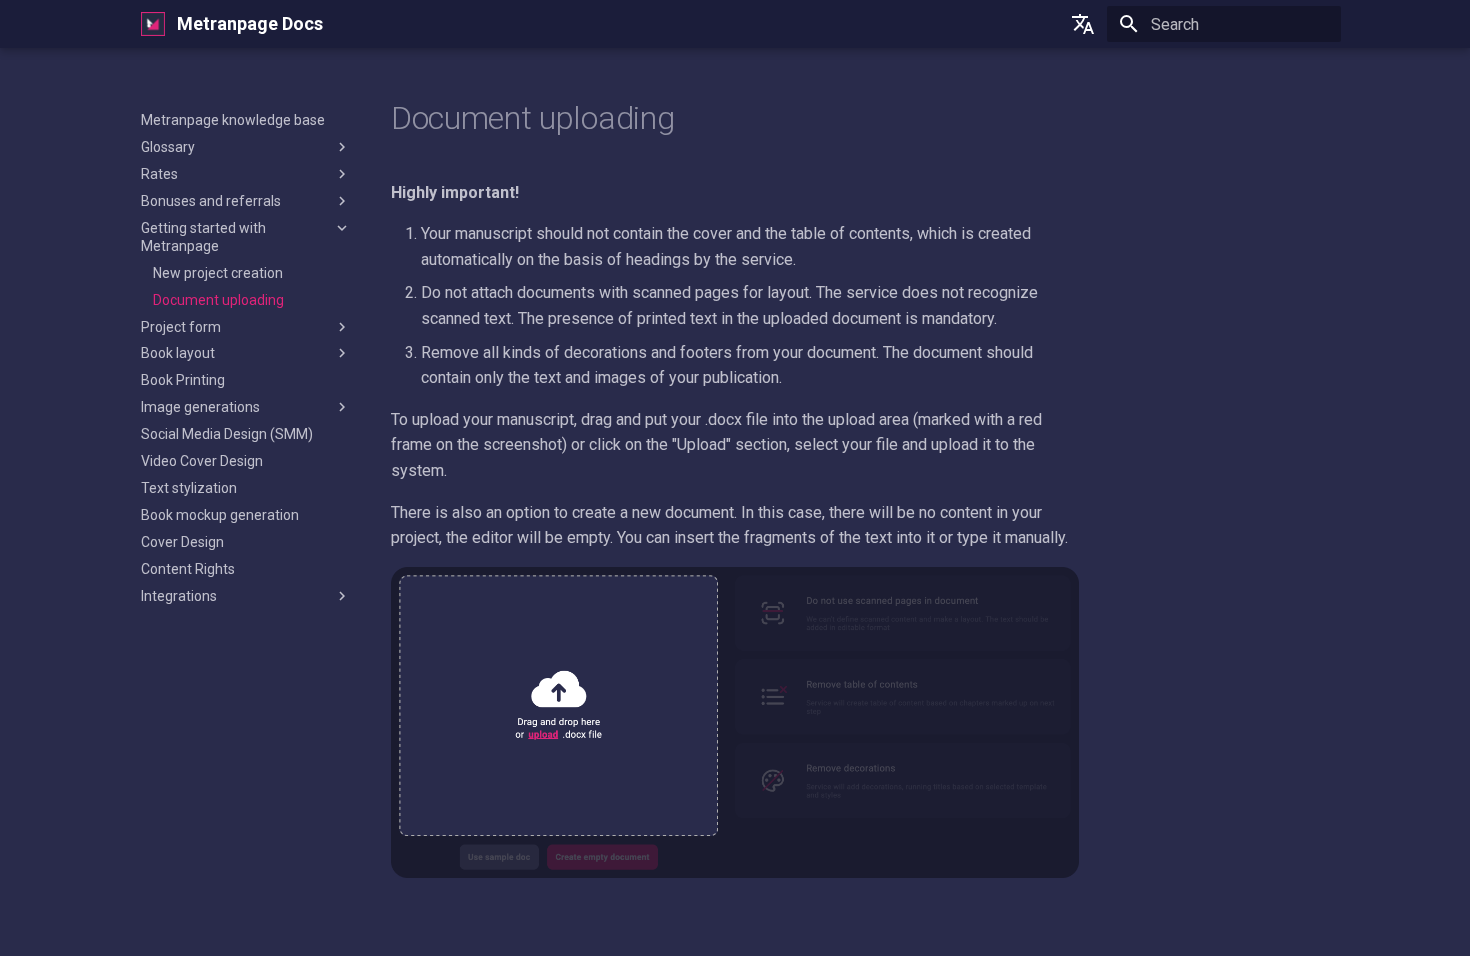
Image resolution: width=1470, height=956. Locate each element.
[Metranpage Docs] (153, 24)
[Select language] (1083, 24)
